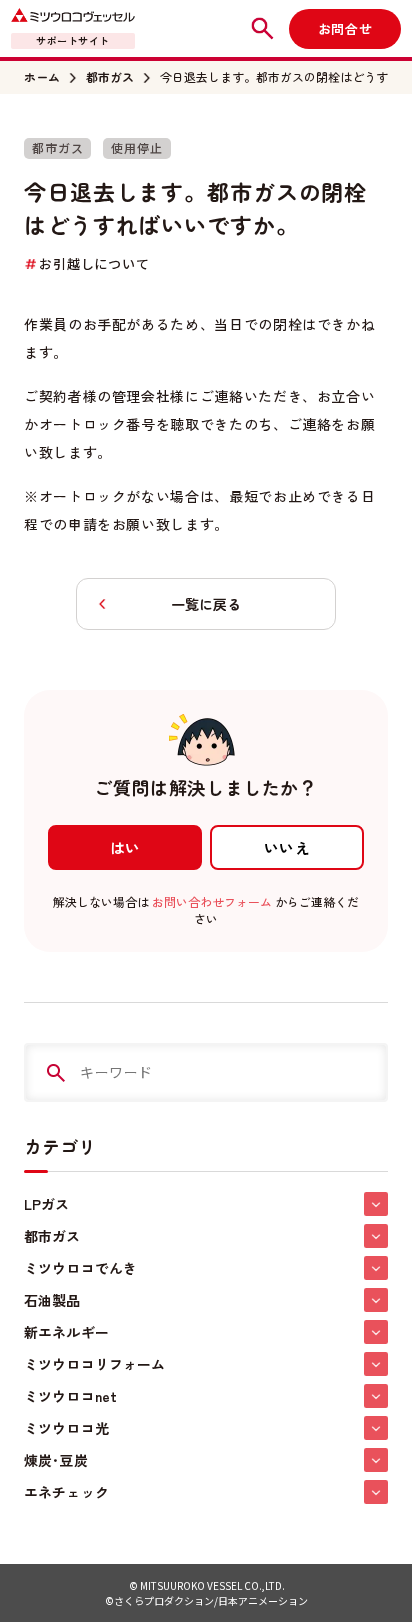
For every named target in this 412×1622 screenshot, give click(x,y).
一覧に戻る (206, 604)
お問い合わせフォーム (212, 901)
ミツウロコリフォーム (94, 1364)
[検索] (56, 1073)
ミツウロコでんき (80, 1268)
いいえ (287, 847)
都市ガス (110, 77)
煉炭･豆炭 (56, 1460)
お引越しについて (94, 263)
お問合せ (345, 28)
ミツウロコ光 (66, 1428)
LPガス (47, 1204)
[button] (376, 1204)
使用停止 (136, 147)
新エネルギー (66, 1332)
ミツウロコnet (70, 1396)
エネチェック (66, 1492)
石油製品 (52, 1300)
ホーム (42, 77)
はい (125, 847)
